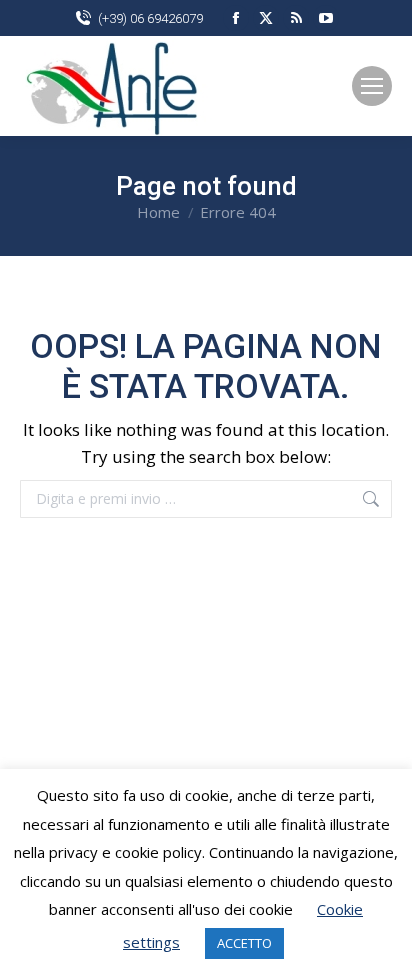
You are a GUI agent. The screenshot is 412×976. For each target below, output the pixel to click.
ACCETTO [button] (244, 943)
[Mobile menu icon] (372, 86)
